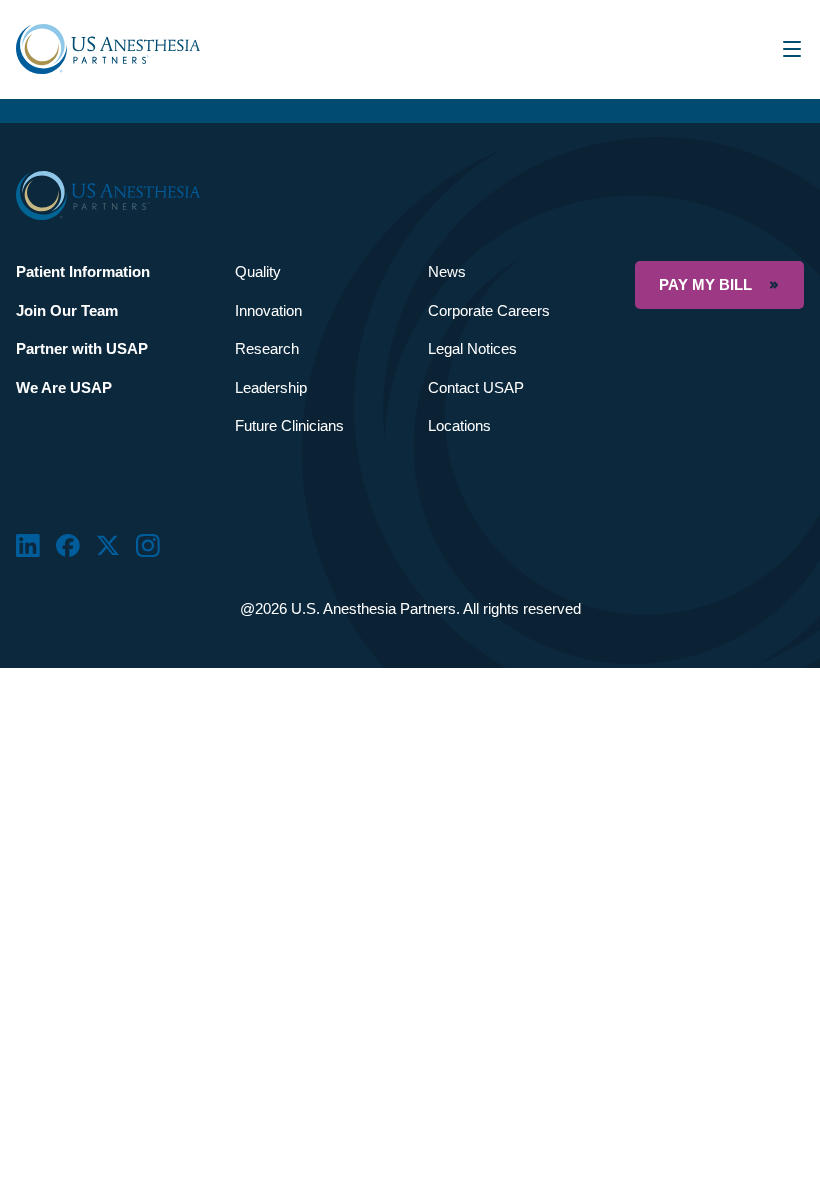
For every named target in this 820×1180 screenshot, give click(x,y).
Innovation (268, 310)
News (447, 271)
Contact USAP (476, 387)
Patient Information (83, 271)
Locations (459, 425)
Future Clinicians (289, 425)
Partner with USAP (82, 348)
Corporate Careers (489, 310)
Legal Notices (472, 348)
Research (267, 348)
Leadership (271, 387)
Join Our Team (67, 310)
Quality (258, 271)
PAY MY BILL (705, 284)
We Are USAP (64, 387)
